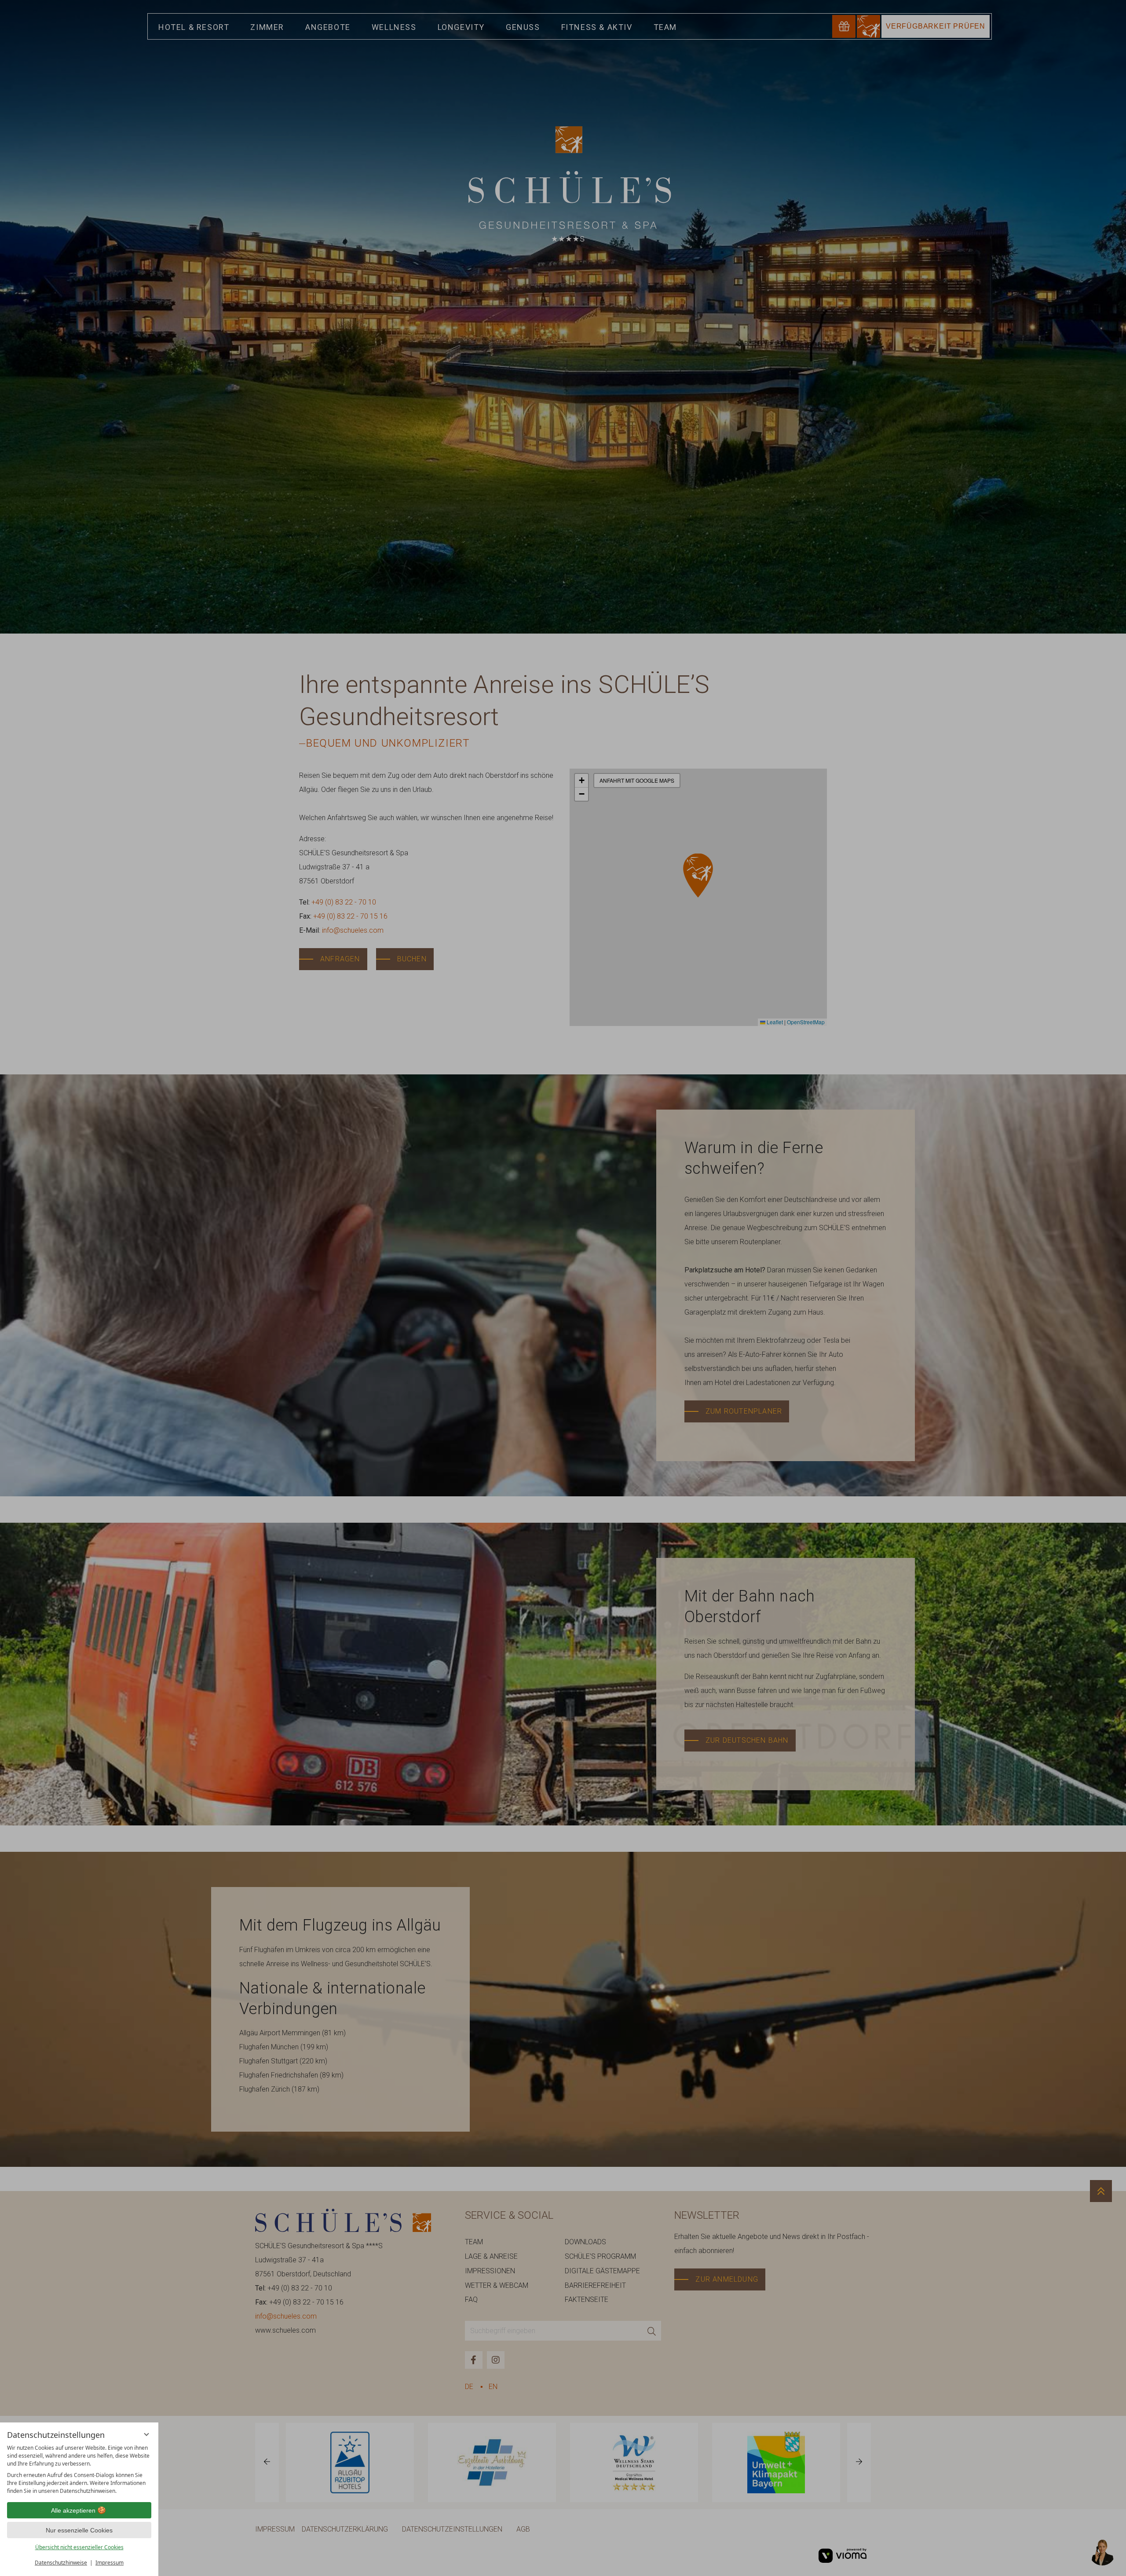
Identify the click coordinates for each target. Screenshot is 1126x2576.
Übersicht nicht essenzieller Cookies (79, 2547)
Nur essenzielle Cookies (79, 2530)
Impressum (110, 2563)
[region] (79, 2470)
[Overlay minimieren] (146, 2434)
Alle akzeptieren (73, 2510)
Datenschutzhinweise (61, 2563)
